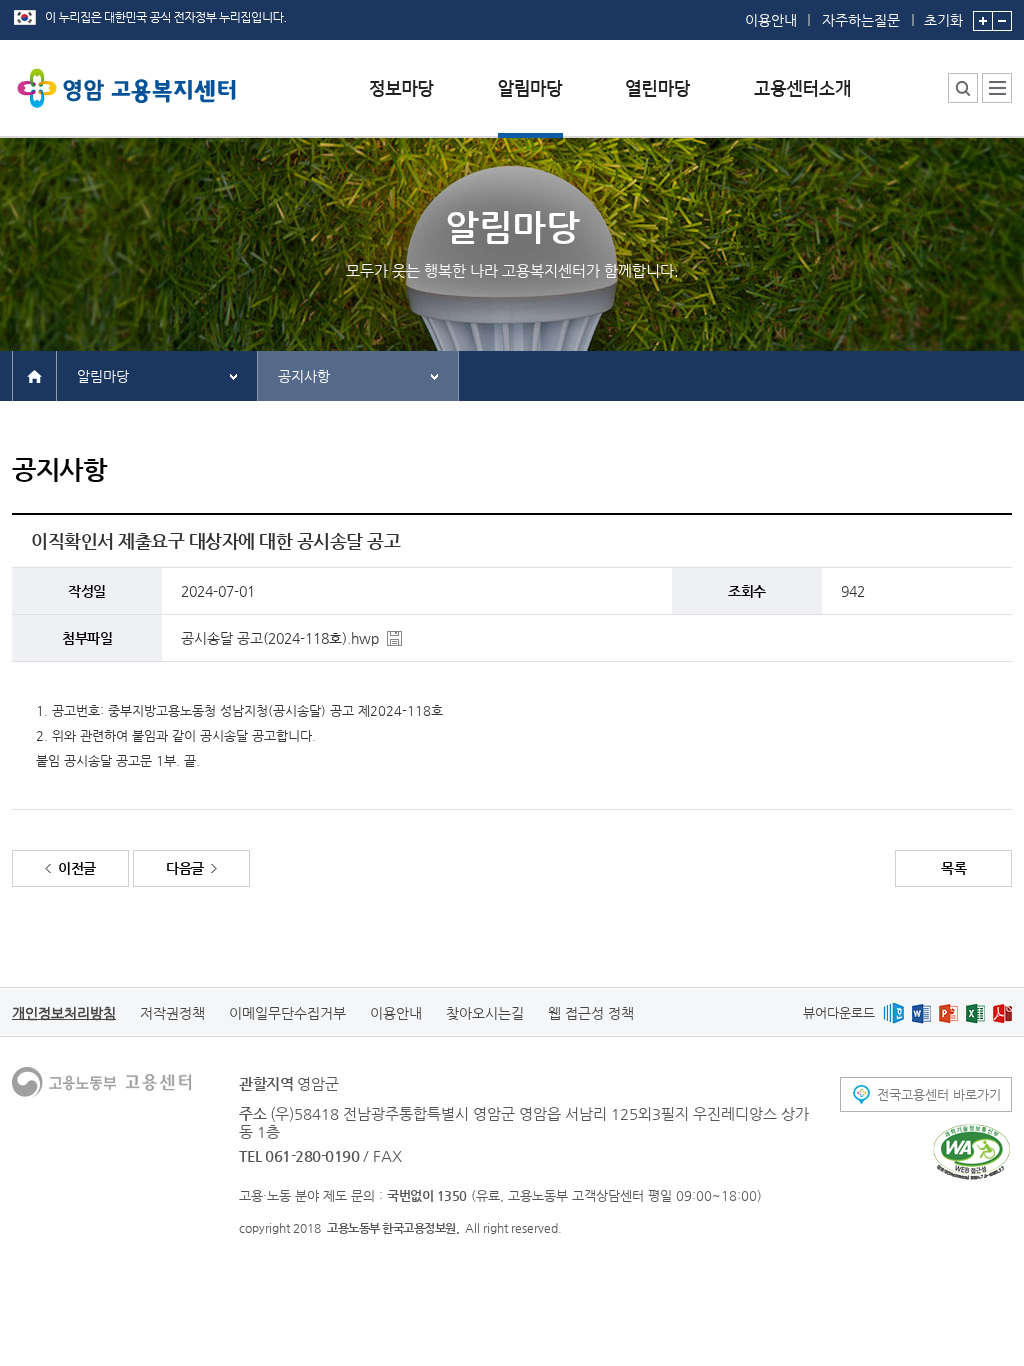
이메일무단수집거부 (287, 1013)
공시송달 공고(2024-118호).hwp (280, 638)
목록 (953, 868)
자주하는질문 (861, 20)
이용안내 (771, 20)
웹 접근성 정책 (591, 1013)
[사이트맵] (997, 88)
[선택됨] (530, 103)
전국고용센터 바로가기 (939, 1094)
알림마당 (103, 376)
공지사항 (304, 376)
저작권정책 (172, 1013)
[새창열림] (893, 1012)
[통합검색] (963, 88)
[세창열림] (971, 1152)
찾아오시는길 (485, 1013)
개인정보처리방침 (64, 1013)
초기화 (943, 19)
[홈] (34, 375)
